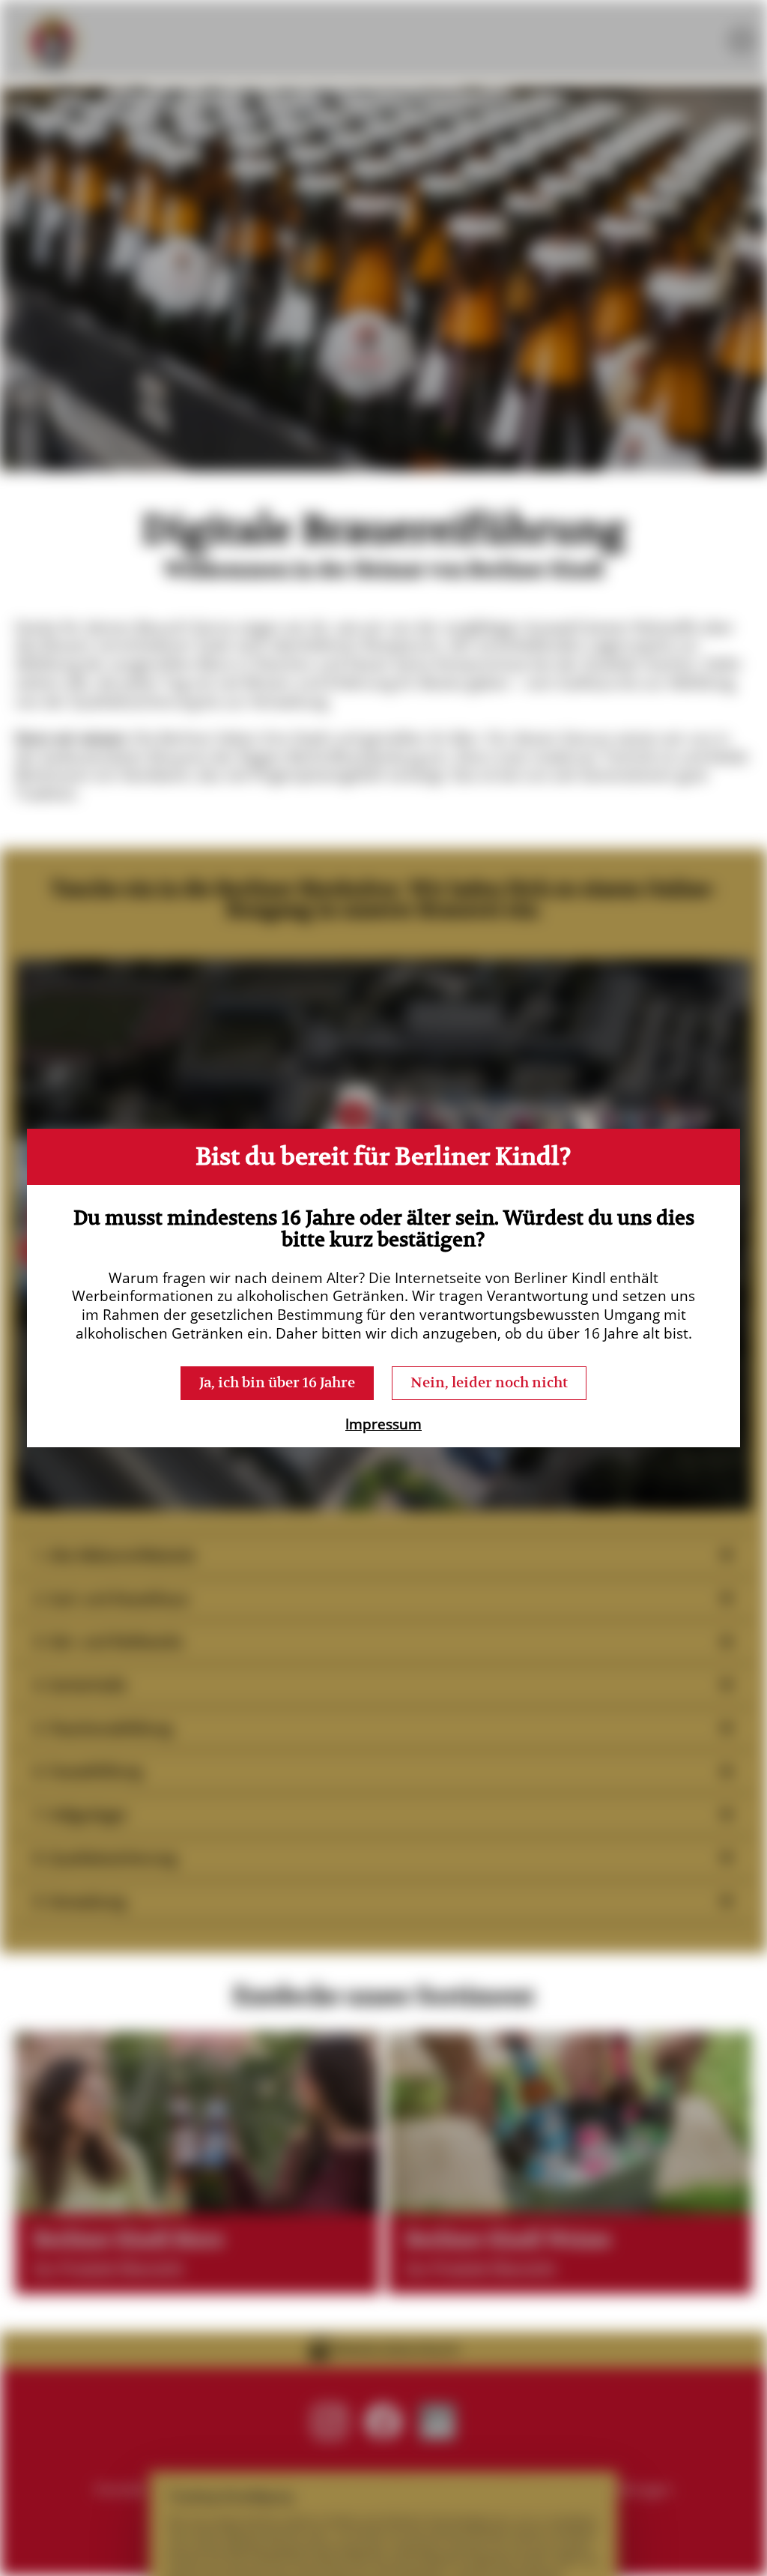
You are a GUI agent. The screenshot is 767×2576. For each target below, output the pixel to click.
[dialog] (383, 1288)
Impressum (383, 1424)
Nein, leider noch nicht (489, 1382)
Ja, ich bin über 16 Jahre (277, 1382)
